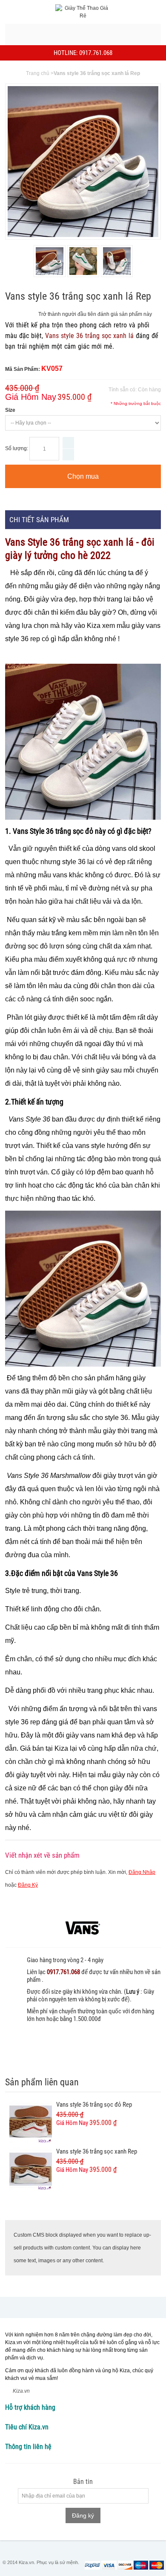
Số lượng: (17, 448)
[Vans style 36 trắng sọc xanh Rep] (31, 2169)
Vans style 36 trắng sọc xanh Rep (97, 2151)
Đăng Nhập (142, 1872)
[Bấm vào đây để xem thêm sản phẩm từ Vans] (83, 1928)
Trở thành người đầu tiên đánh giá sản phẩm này (95, 314)
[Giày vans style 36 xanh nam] (83, 261)
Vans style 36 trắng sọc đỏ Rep (94, 2105)
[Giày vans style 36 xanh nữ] (50, 261)
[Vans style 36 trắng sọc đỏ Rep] (31, 2122)
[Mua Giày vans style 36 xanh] (117, 261)
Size (10, 410)
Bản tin (83, 2482)
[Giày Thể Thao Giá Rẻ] (83, 12)
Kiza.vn (21, 2391)
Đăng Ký (28, 1885)
